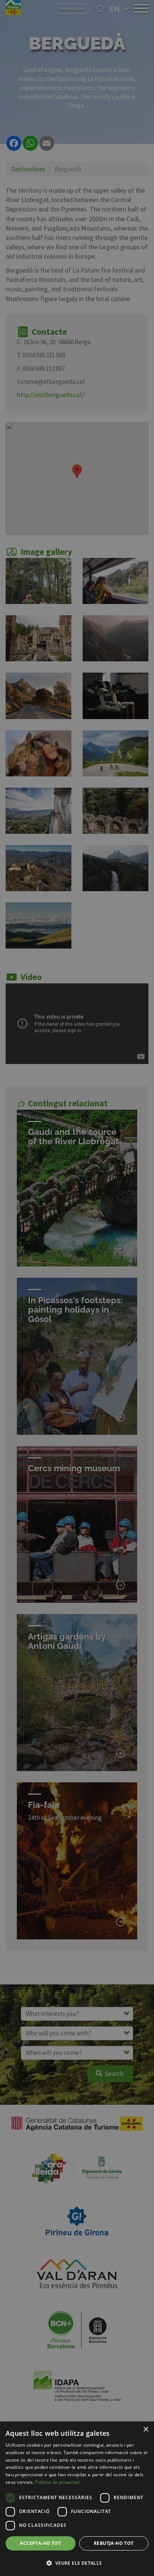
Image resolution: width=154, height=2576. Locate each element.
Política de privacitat (57, 2482)
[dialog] (77, 2499)
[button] (77, 2563)
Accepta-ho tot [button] (40, 2543)
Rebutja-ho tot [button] (114, 2543)
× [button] (146, 2430)
